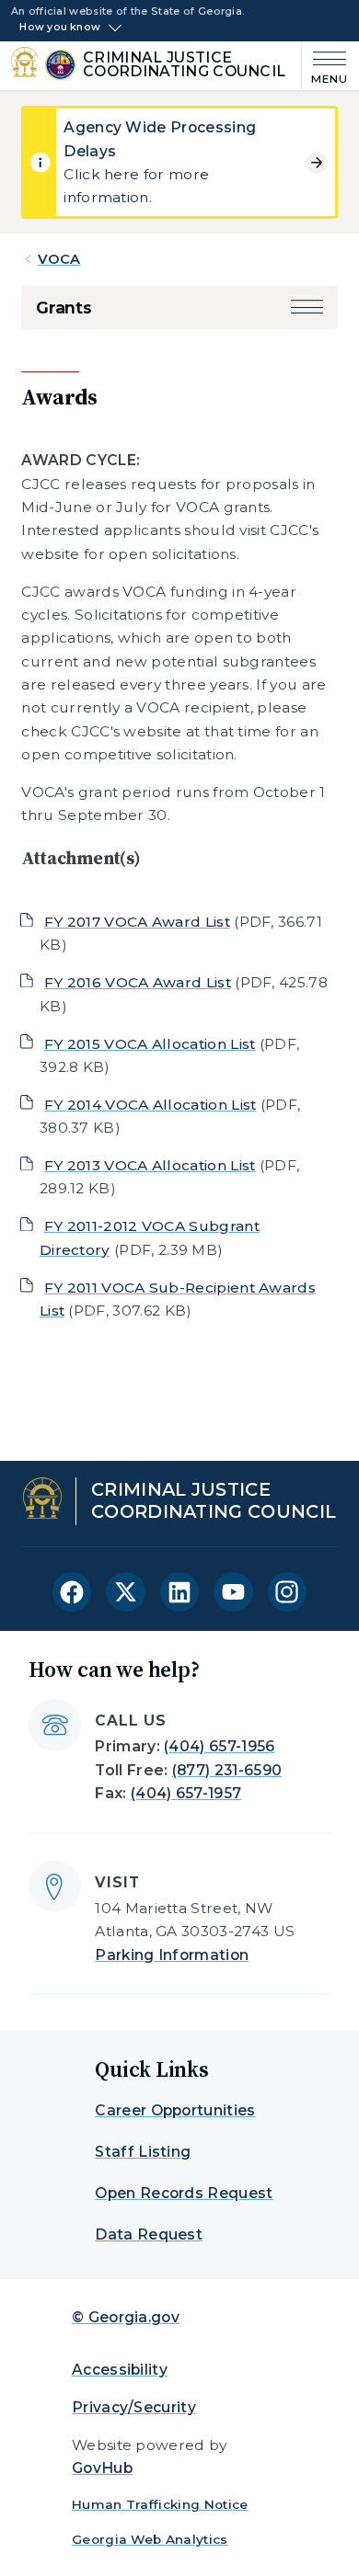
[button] (307, 308)
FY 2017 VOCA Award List (137, 922)
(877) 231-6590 (227, 1770)
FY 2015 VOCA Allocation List (150, 1044)
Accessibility (120, 2370)
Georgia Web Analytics (150, 2539)
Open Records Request (184, 2193)
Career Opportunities (175, 2110)
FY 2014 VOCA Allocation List (151, 1105)
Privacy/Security (134, 2407)
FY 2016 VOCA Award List (138, 982)
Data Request (149, 2234)
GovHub (102, 2468)
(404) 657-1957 (186, 1793)
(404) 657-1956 (219, 1746)
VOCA (59, 259)
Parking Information (172, 1955)
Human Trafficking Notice (160, 2504)
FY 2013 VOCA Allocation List (150, 1165)
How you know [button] (60, 28)
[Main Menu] (325, 66)
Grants (64, 308)
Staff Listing (143, 2152)
